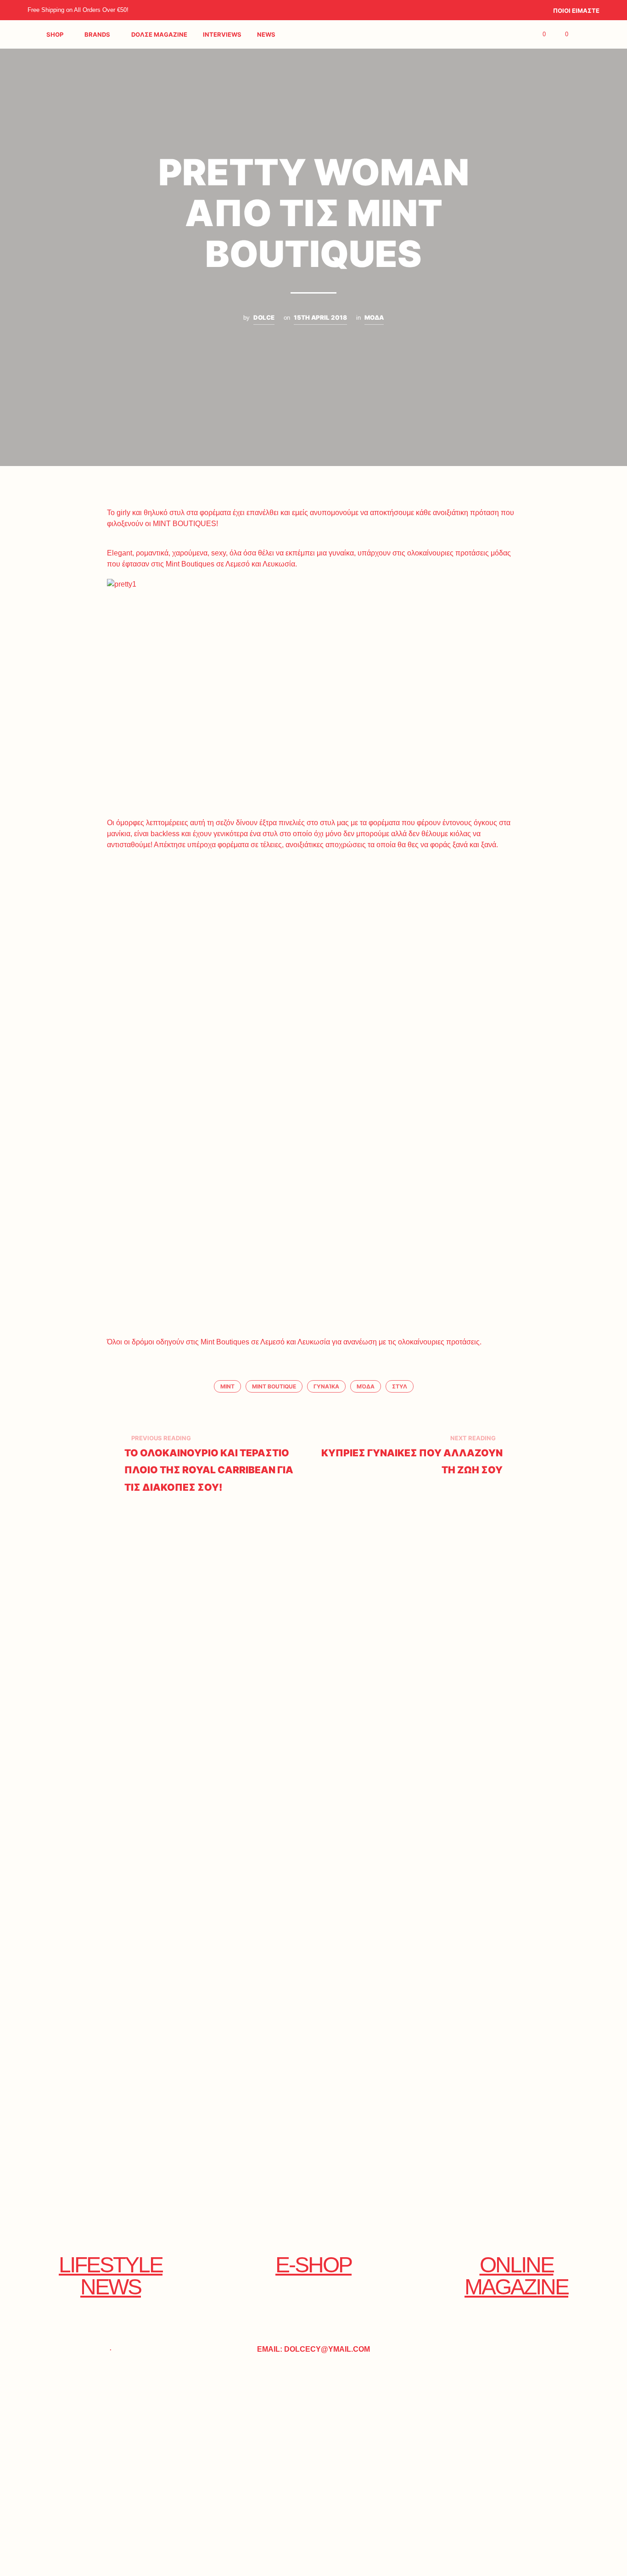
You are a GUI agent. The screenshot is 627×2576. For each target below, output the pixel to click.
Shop (55, 34)
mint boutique (274, 1386)
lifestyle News (111, 2276)
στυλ (400, 1386)
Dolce (264, 317)
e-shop (313, 2265)
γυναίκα (326, 1386)
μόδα (366, 1386)
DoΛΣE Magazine (159, 34)
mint (227, 1386)
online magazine (516, 2276)
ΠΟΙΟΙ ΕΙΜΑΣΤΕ (576, 11)
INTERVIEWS (222, 34)
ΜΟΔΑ (374, 317)
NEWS (266, 34)
